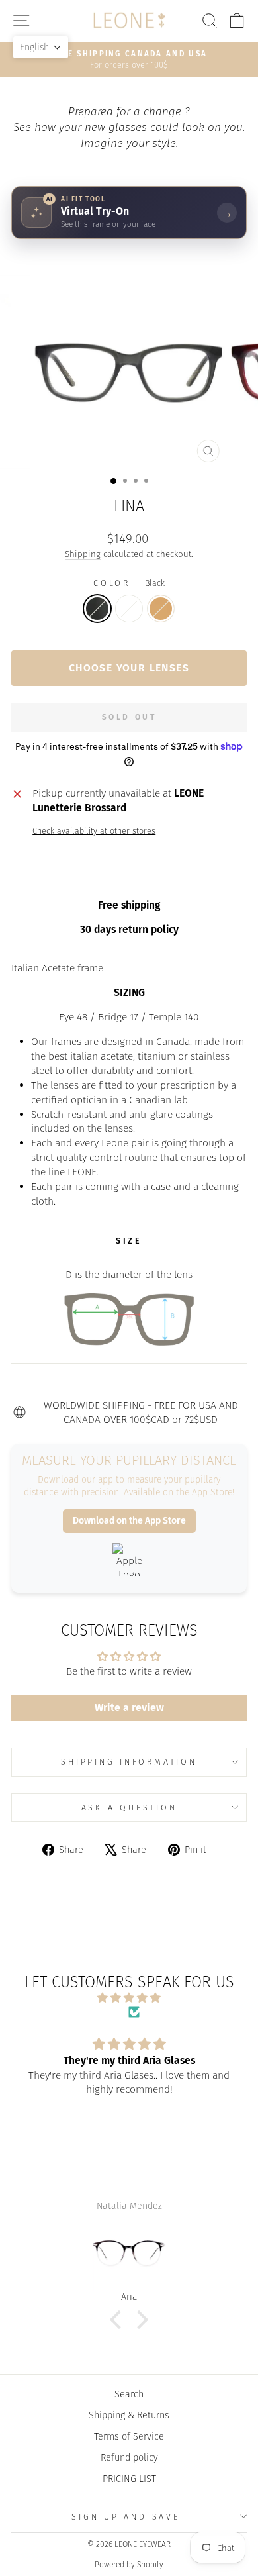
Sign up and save (125, 2517)
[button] (119, 2320)
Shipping (83, 554)
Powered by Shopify (129, 2565)
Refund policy (129, 2457)
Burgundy (129, 609)
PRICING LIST (129, 2479)
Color (129, 583)
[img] (129, 1998)
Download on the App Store (129, 1521)
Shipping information (129, 1762)
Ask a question (129, 1808)
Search (129, 2394)
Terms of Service (129, 2436)
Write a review (129, 1708)
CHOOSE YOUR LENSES (129, 668)
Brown (161, 609)
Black (97, 609)
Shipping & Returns (129, 2415)
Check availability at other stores (94, 831)
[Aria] (129, 2254)
